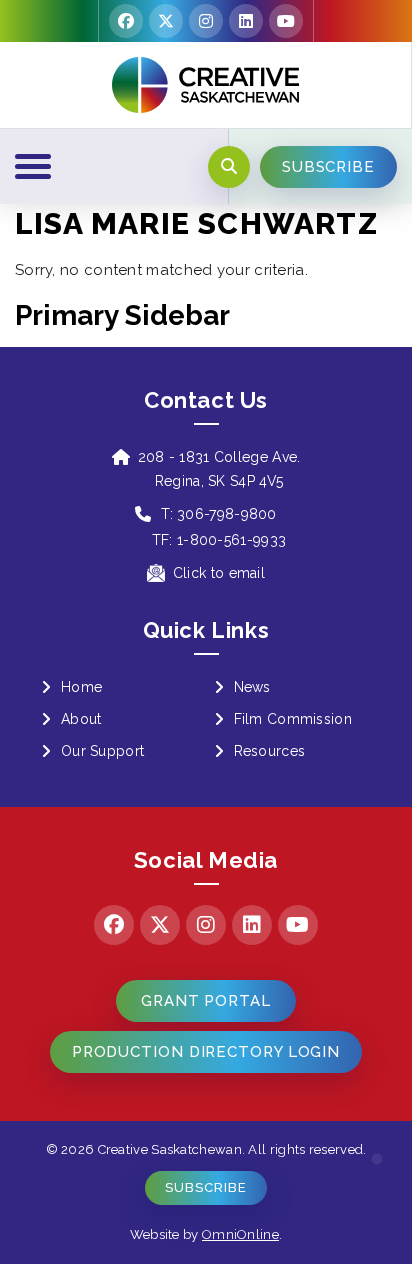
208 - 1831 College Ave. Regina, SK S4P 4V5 (219, 469)
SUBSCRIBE (328, 167)
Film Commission (293, 719)
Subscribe (205, 1187)
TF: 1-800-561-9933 (219, 540)
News (252, 687)
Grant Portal (206, 1001)
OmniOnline (240, 1234)
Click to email (219, 573)
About (81, 719)
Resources (270, 751)
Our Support (102, 751)
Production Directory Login (206, 1052)
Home (81, 687)
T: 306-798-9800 (219, 514)
